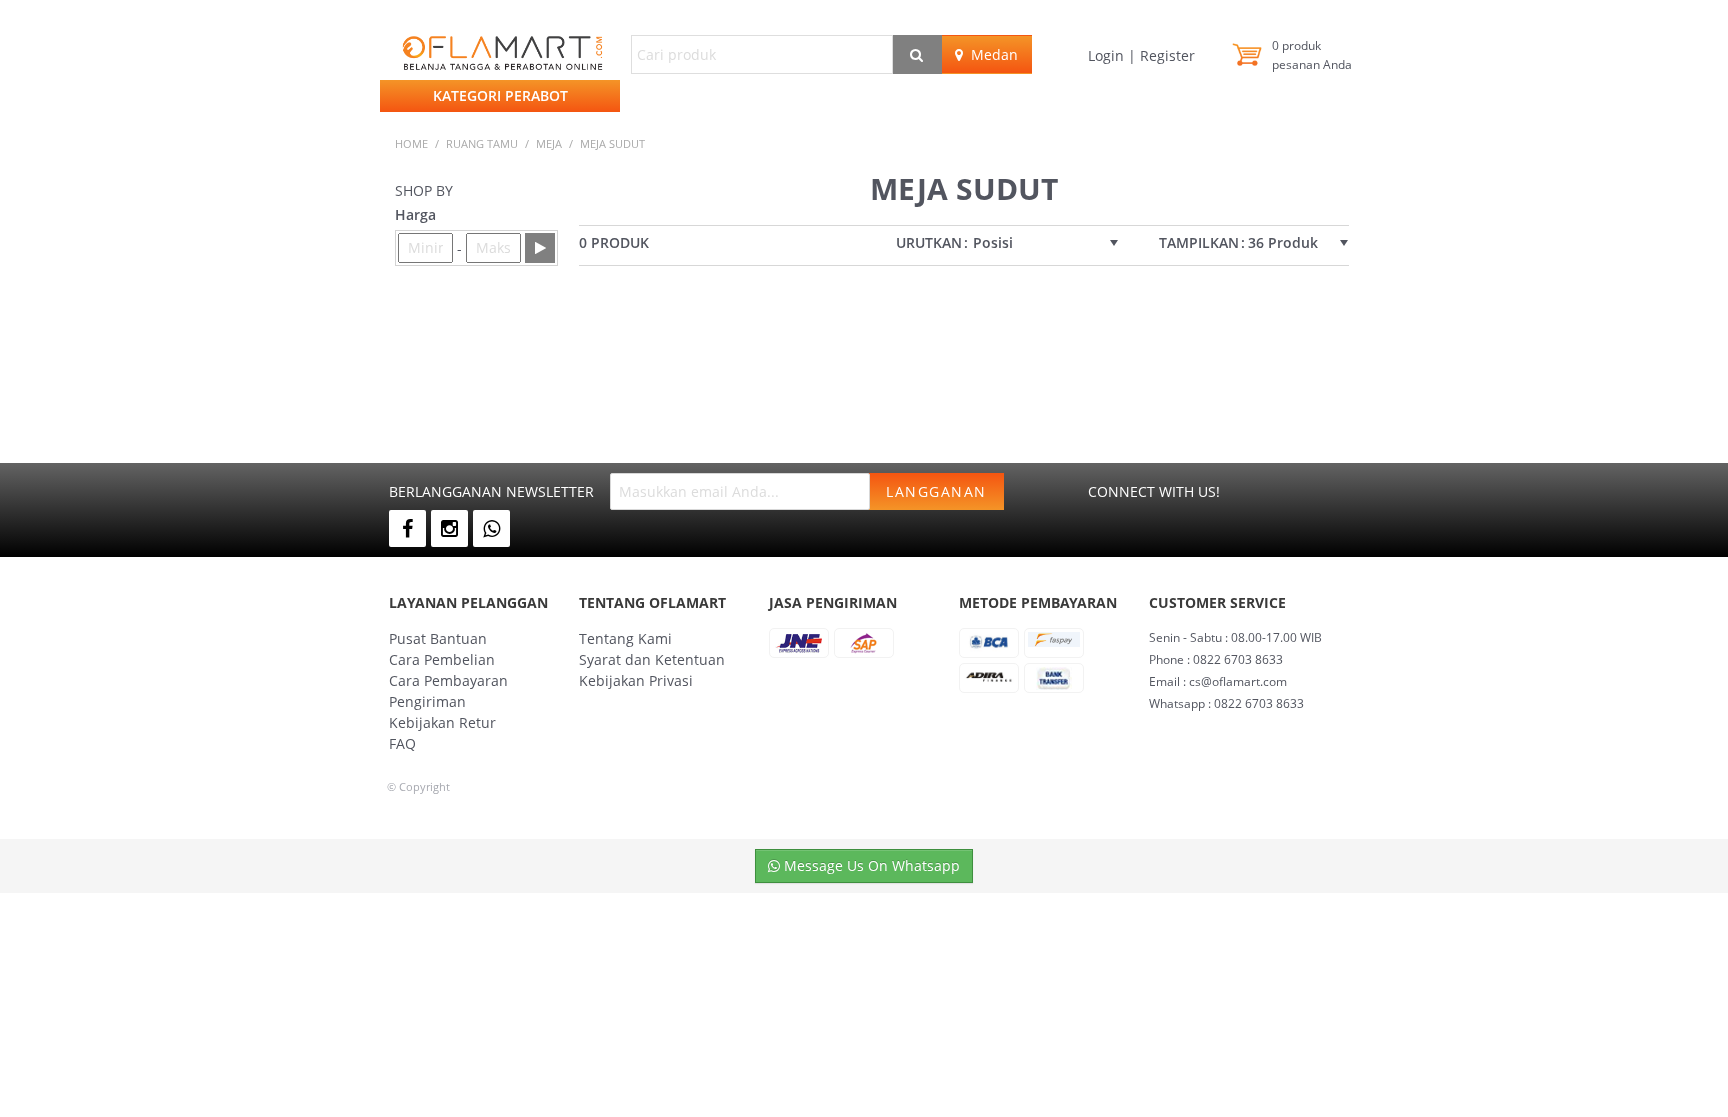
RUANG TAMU (482, 143)
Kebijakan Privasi (636, 680)
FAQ (402, 743)
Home (411, 143)
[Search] (917, 54)
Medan (990, 54)
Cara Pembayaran (448, 680)
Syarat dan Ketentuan (652, 659)
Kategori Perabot (500, 95)
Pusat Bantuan (438, 638)
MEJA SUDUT (612, 143)
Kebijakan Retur (442, 722)
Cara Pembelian (442, 659)
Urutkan (929, 243)
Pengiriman (427, 701)
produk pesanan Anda (1312, 55)
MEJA (549, 143)
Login (1108, 55)
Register (1165, 55)
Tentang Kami (625, 638)
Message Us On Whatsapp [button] (870, 865)
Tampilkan (1199, 243)
